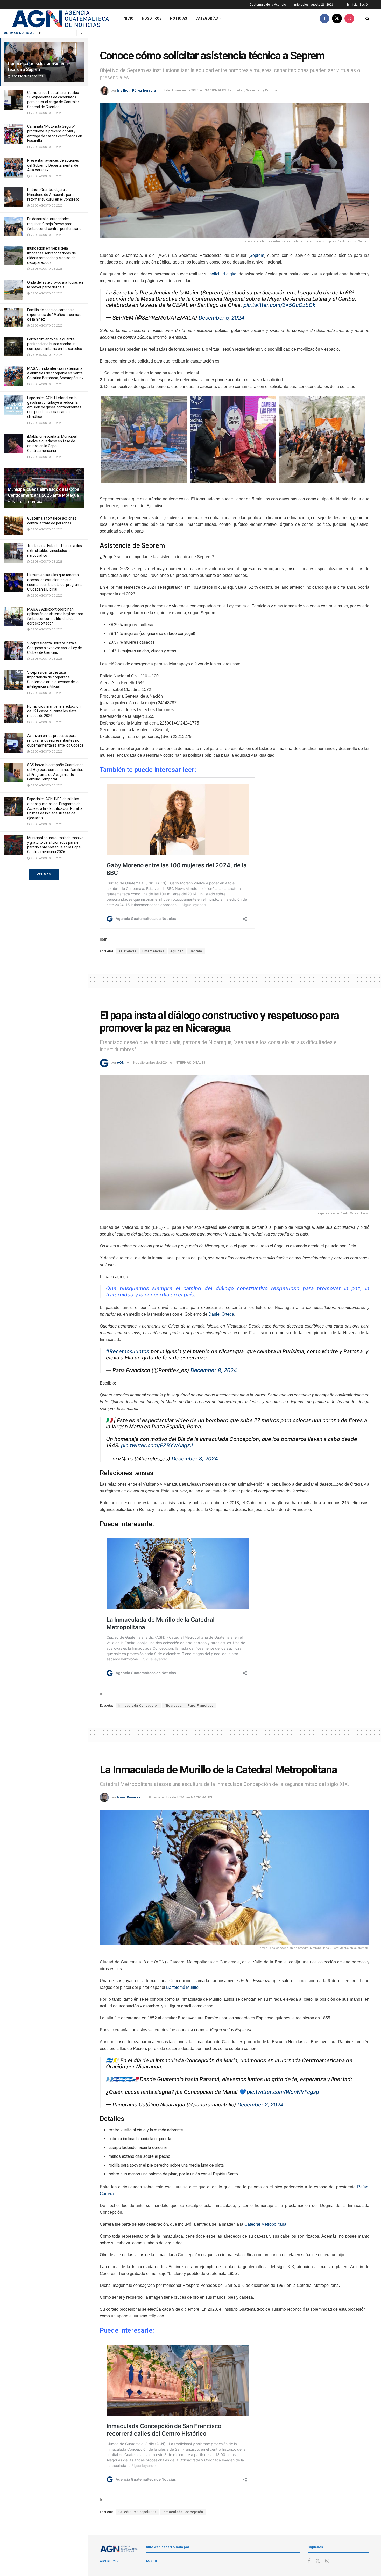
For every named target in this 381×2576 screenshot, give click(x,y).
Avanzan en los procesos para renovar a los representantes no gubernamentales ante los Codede (55, 740)
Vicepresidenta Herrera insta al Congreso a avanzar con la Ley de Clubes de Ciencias (55, 648)
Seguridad (236, 90)
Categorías (207, 18)
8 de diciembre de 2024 (181, 90)
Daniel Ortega (221, 1314)
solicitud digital (224, 274)
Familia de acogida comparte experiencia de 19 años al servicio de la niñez (54, 315)
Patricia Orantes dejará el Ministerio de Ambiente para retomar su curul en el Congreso (53, 194)
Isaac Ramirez (129, 1797)
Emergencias (153, 951)
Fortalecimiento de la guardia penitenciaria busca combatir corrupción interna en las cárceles (55, 344)
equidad (177, 951)
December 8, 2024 (214, 1370)
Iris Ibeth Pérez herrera (136, 90)
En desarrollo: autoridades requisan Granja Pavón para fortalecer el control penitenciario (54, 224)
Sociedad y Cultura (262, 90)
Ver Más (44, 874)
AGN (121, 1063)
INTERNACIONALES (190, 1063)
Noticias (179, 18)
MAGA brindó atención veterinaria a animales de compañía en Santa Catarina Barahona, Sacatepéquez (55, 373)
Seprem (257, 255)
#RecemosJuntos (128, 1351)
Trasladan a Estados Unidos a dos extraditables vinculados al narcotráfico (55, 550)
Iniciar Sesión (359, 5)
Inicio (128, 18)
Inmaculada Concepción (139, 1706)
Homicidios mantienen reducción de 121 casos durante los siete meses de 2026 (54, 711)
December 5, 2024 (221, 318)
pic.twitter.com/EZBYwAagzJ (157, 1445)
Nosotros (152, 18)
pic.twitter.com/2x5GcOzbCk (279, 305)
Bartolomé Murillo (182, 1987)
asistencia (127, 951)
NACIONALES (215, 90)
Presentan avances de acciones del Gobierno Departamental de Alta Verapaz (53, 165)
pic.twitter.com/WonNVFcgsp (283, 2092)
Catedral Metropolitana (265, 2224)
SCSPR (151, 2561)
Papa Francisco (201, 1706)
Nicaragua (173, 1706)
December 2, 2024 (260, 2105)
